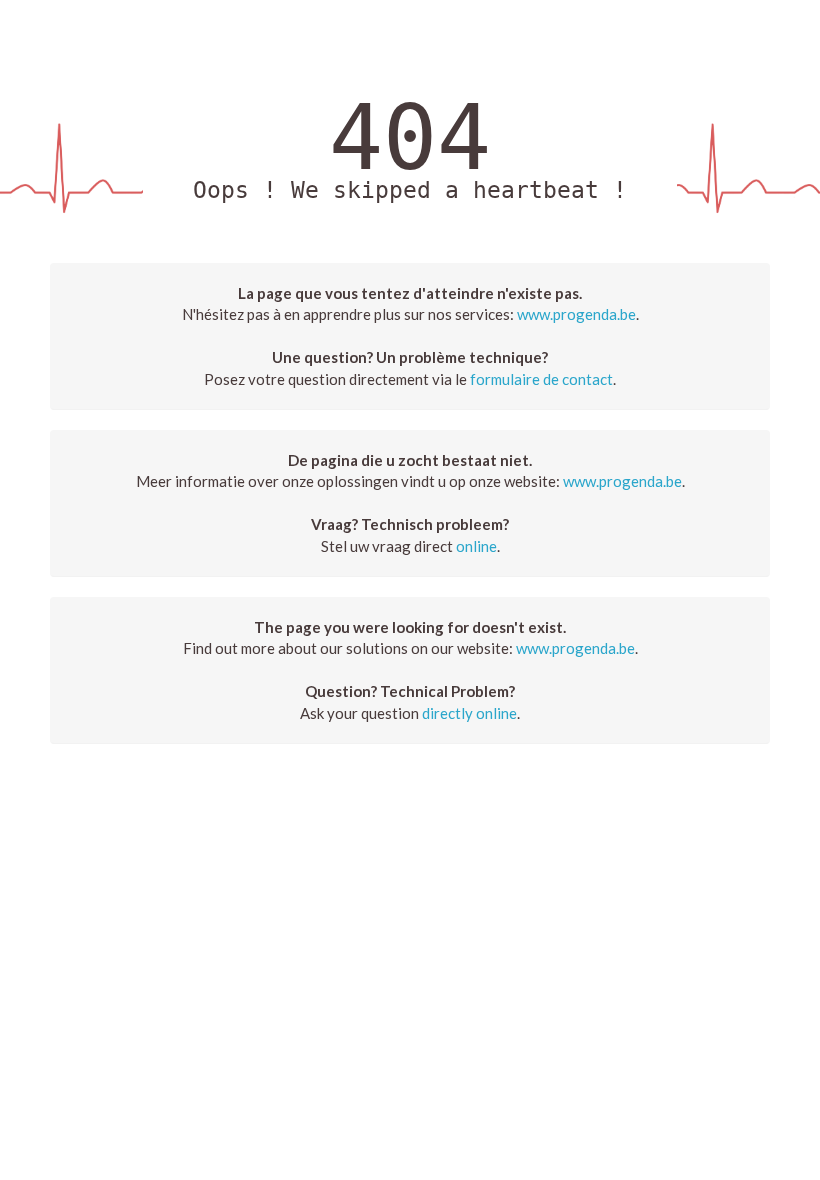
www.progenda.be (576, 314)
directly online (469, 713)
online (476, 546)
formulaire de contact (541, 379)
